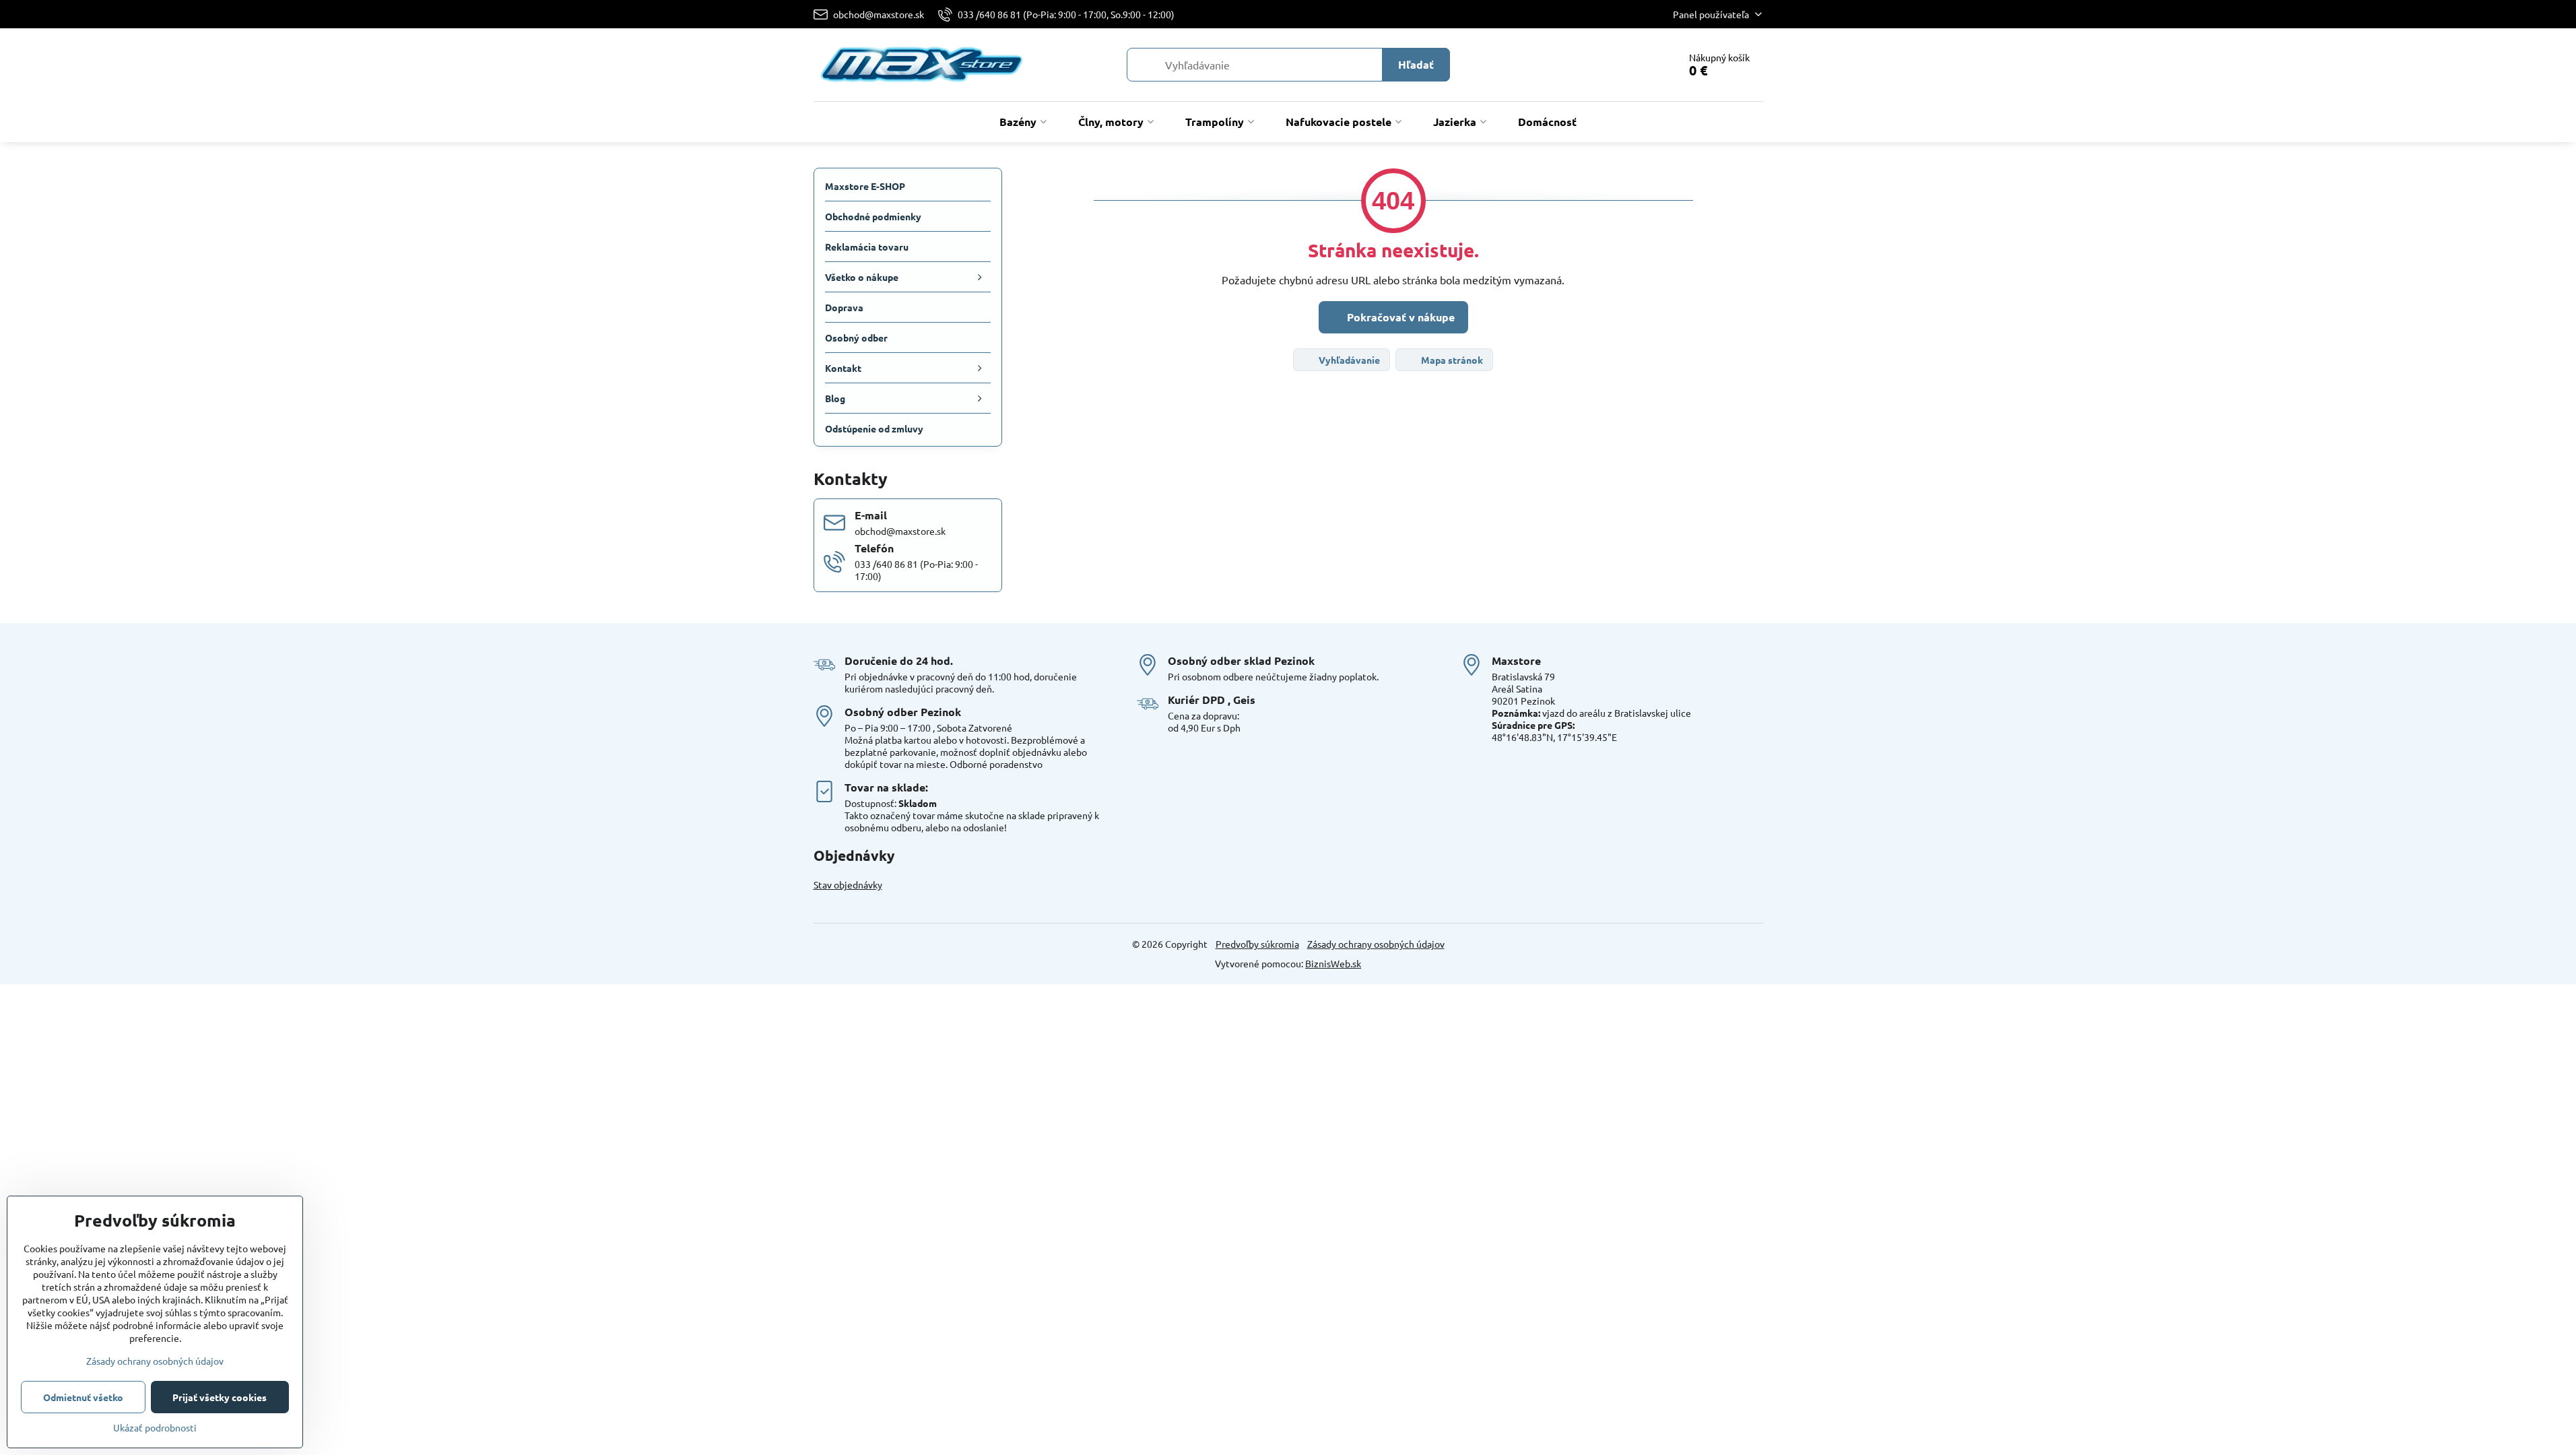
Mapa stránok (1451, 360)
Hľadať (1416, 64)
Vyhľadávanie (1348, 360)
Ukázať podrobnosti (155, 1427)
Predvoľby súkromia (1257, 944)
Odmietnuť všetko (83, 1397)
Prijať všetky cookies (220, 1397)
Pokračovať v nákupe (1399, 317)
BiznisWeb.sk (1333, 963)
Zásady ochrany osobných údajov (1376, 944)
